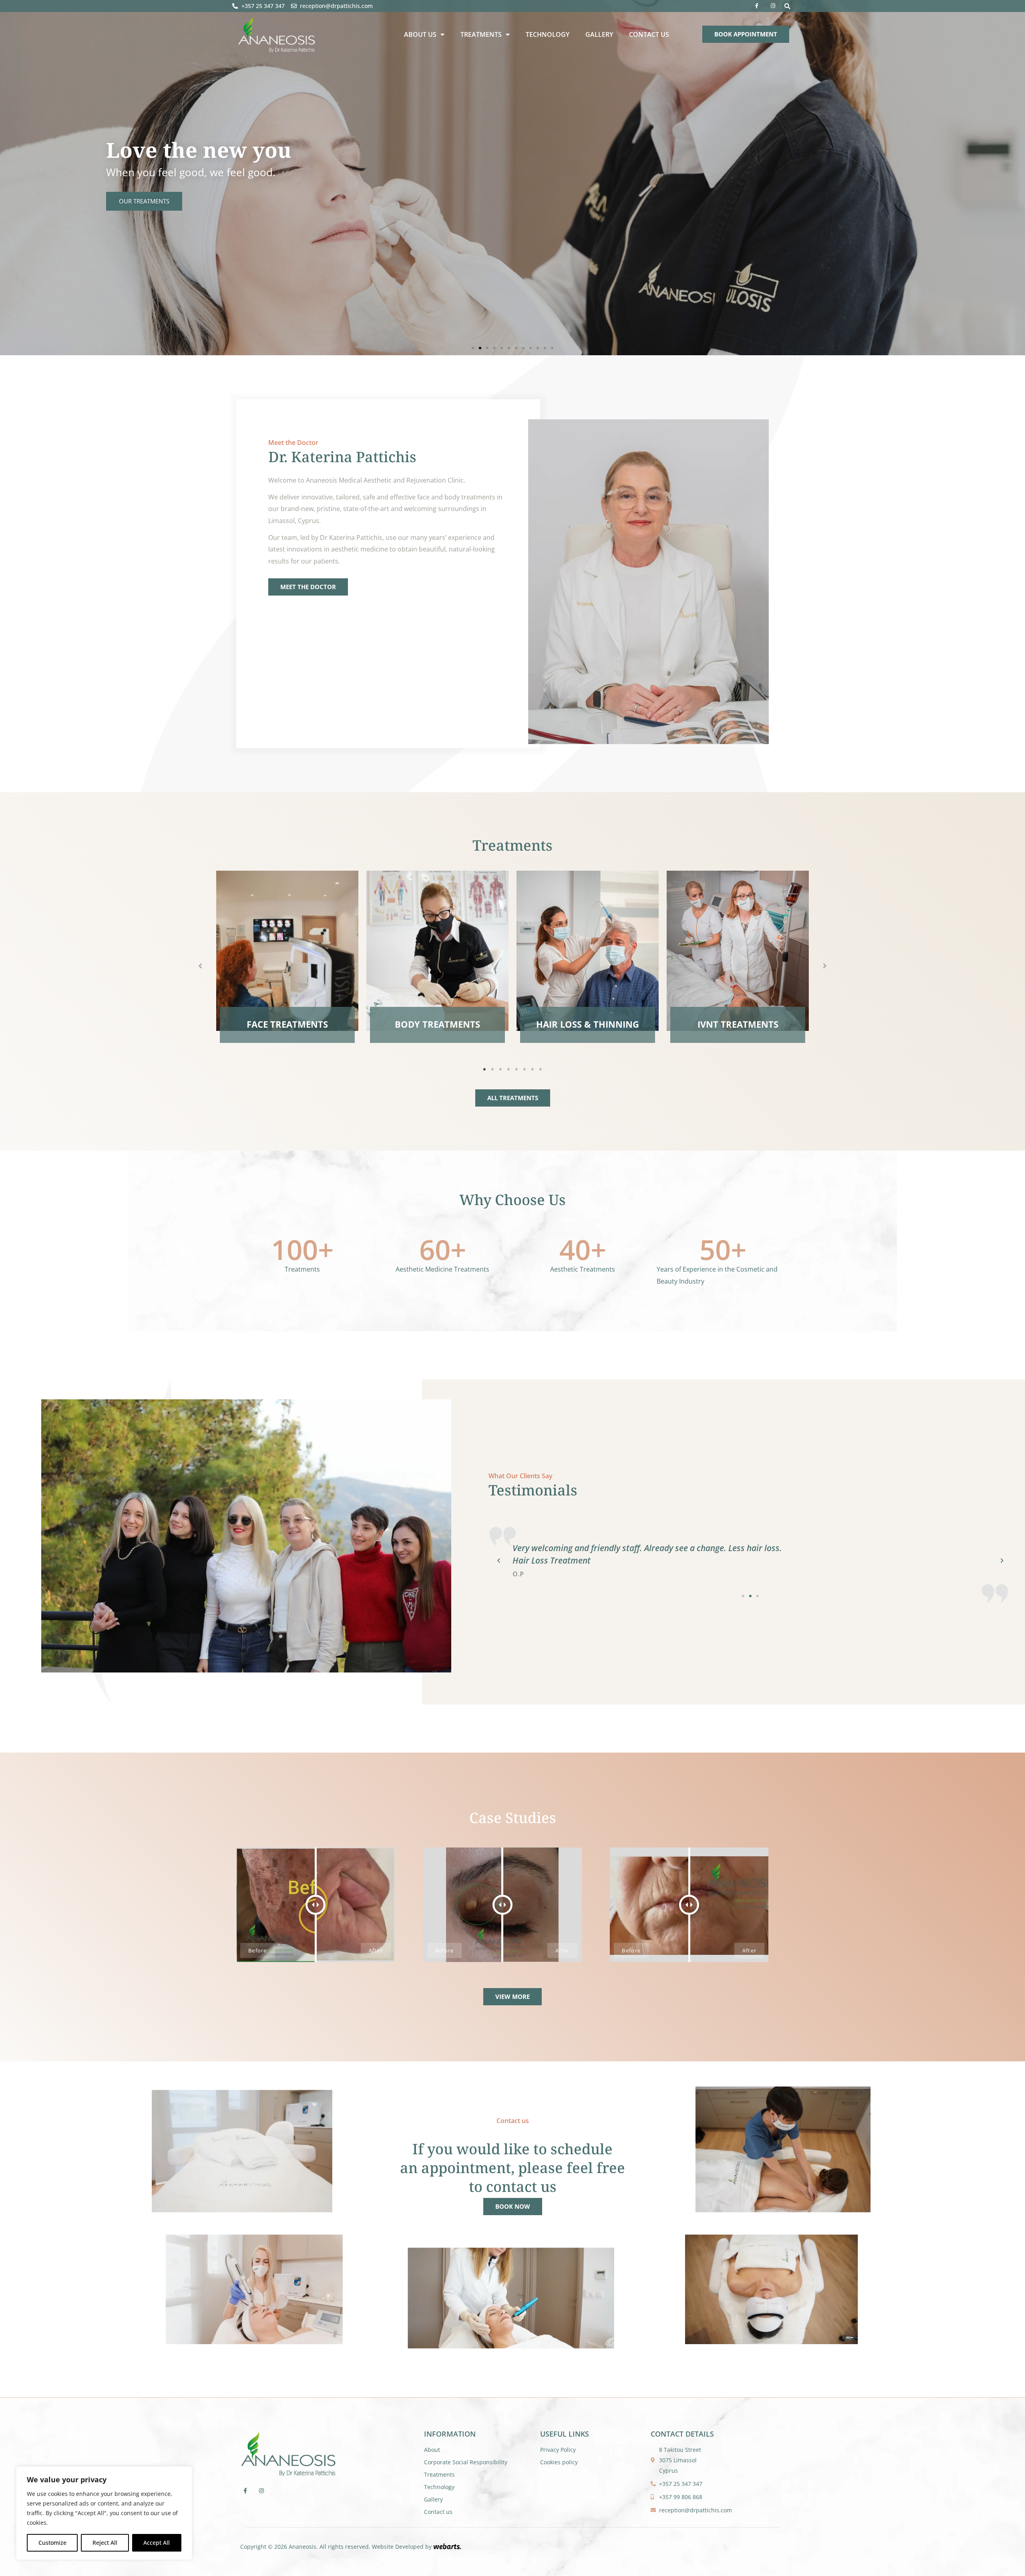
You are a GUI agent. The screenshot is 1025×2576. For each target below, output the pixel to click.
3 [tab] (500, 1069)
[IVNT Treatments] (738, 951)
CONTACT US (649, 34)
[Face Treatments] (287, 951)
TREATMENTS (481, 34)
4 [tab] (508, 1069)
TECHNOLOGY (548, 34)
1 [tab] (484, 1069)
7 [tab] (533, 1069)
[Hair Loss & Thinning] (588, 951)
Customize (52, 2543)
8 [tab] (541, 1069)
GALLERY (599, 34)
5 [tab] (517, 1069)
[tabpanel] (287, 961)
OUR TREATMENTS (144, 201)
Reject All (105, 2543)
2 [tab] (492, 1069)
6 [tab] (525, 1069)
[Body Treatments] (437, 951)
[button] (787, 6)
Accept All (157, 2543)
